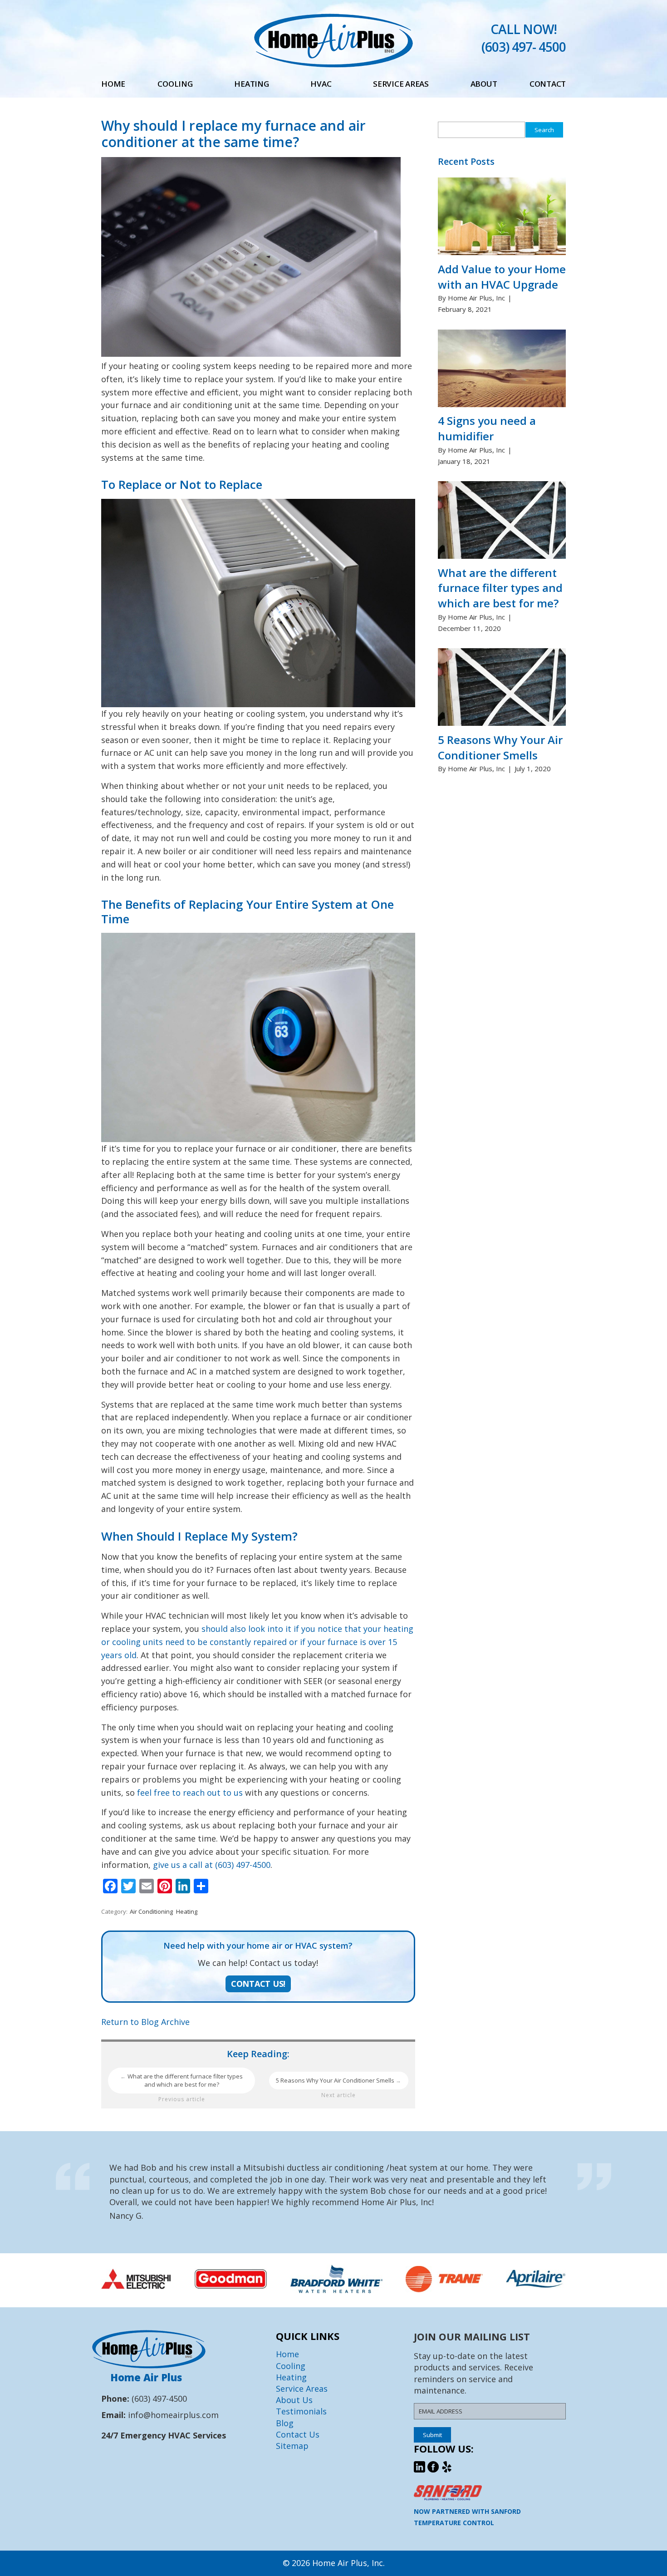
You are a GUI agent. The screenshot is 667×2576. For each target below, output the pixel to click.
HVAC (321, 84)
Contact (548, 84)
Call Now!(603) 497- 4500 (524, 38)
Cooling (175, 84)
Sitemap (292, 2446)
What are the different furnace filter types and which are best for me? (181, 2081)
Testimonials (301, 2411)
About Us (294, 2400)
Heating (251, 84)
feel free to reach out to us (190, 1793)
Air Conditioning (151, 1911)
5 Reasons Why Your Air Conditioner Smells (339, 2080)
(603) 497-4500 (159, 2399)
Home (113, 84)
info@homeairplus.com (173, 2415)
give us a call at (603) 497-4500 (212, 1865)
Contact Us (298, 2434)
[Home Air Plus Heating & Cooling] (333, 64)
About (484, 84)
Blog (285, 2423)
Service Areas (401, 84)
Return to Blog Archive (145, 2022)
